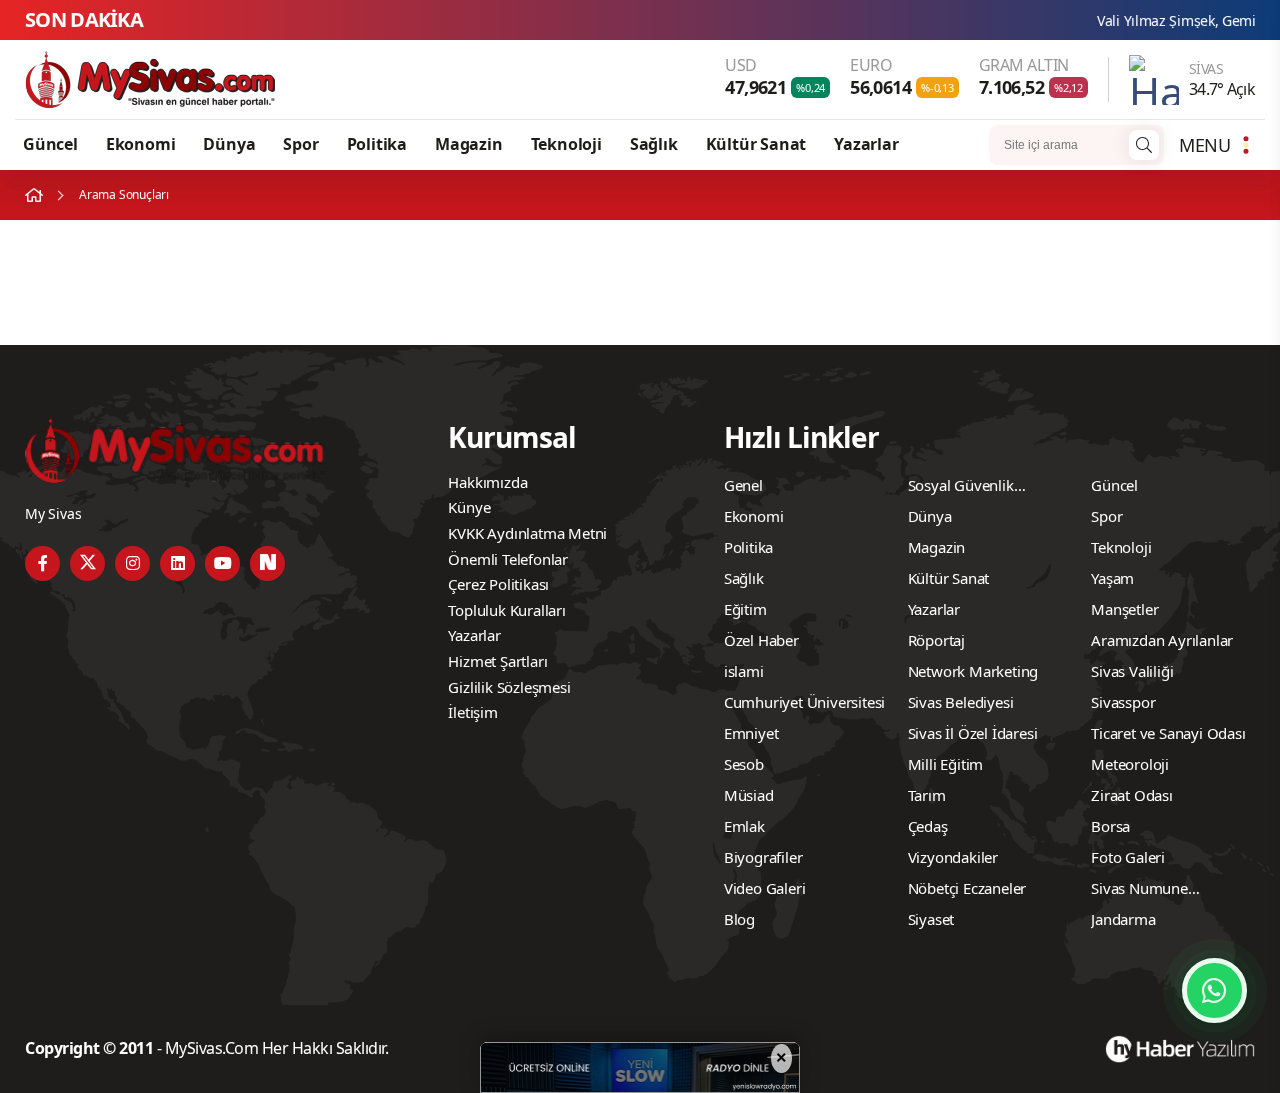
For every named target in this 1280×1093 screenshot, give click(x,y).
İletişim (472, 712)
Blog (739, 919)
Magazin (469, 144)
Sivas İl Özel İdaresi (973, 733)
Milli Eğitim (946, 764)
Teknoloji (566, 144)
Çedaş (928, 826)
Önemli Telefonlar (508, 559)
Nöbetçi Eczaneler (967, 888)
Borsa (1110, 826)
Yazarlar (866, 144)
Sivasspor (1123, 702)
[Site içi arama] (1144, 145)
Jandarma (1123, 919)
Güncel (50, 144)
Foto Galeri (1128, 857)
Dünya (229, 144)
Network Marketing (973, 671)
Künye (469, 507)
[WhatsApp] (1214, 990)
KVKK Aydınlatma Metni (527, 533)
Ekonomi (141, 144)
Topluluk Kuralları (506, 610)
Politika (377, 144)
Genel (743, 485)
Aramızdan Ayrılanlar (1162, 640)
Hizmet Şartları (497, 661)
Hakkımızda (487, 482)
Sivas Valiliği (1132, 671)
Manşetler (1124, 609)
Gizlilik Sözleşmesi (509, 687)
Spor (300, 144)
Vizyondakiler (953, 857)
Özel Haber (761, 640)
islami (744, 671)
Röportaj (936, 640)
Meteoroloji (1130, 764)
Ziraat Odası (1132, 795)
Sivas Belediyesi (961, 702)
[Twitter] (87, 563)
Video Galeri (765, 888)
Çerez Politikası (498, 584)
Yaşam (1112, 578)
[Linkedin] (177, 563)
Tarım (927, 795)
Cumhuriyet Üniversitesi (804, 702)
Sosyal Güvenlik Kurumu (961, 488)
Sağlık (654, 144)
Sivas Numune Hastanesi (1139, 891)
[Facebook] (42, 563)
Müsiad (749, 795)
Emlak (744, 826)
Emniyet (751, 733)
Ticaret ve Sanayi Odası (1168, 733)
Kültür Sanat (756, 144)
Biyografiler (763, 857)
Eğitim (745, 609)
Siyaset (931, 919)
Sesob (744, 764)
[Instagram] (132, 563)
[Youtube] (222, 563)
